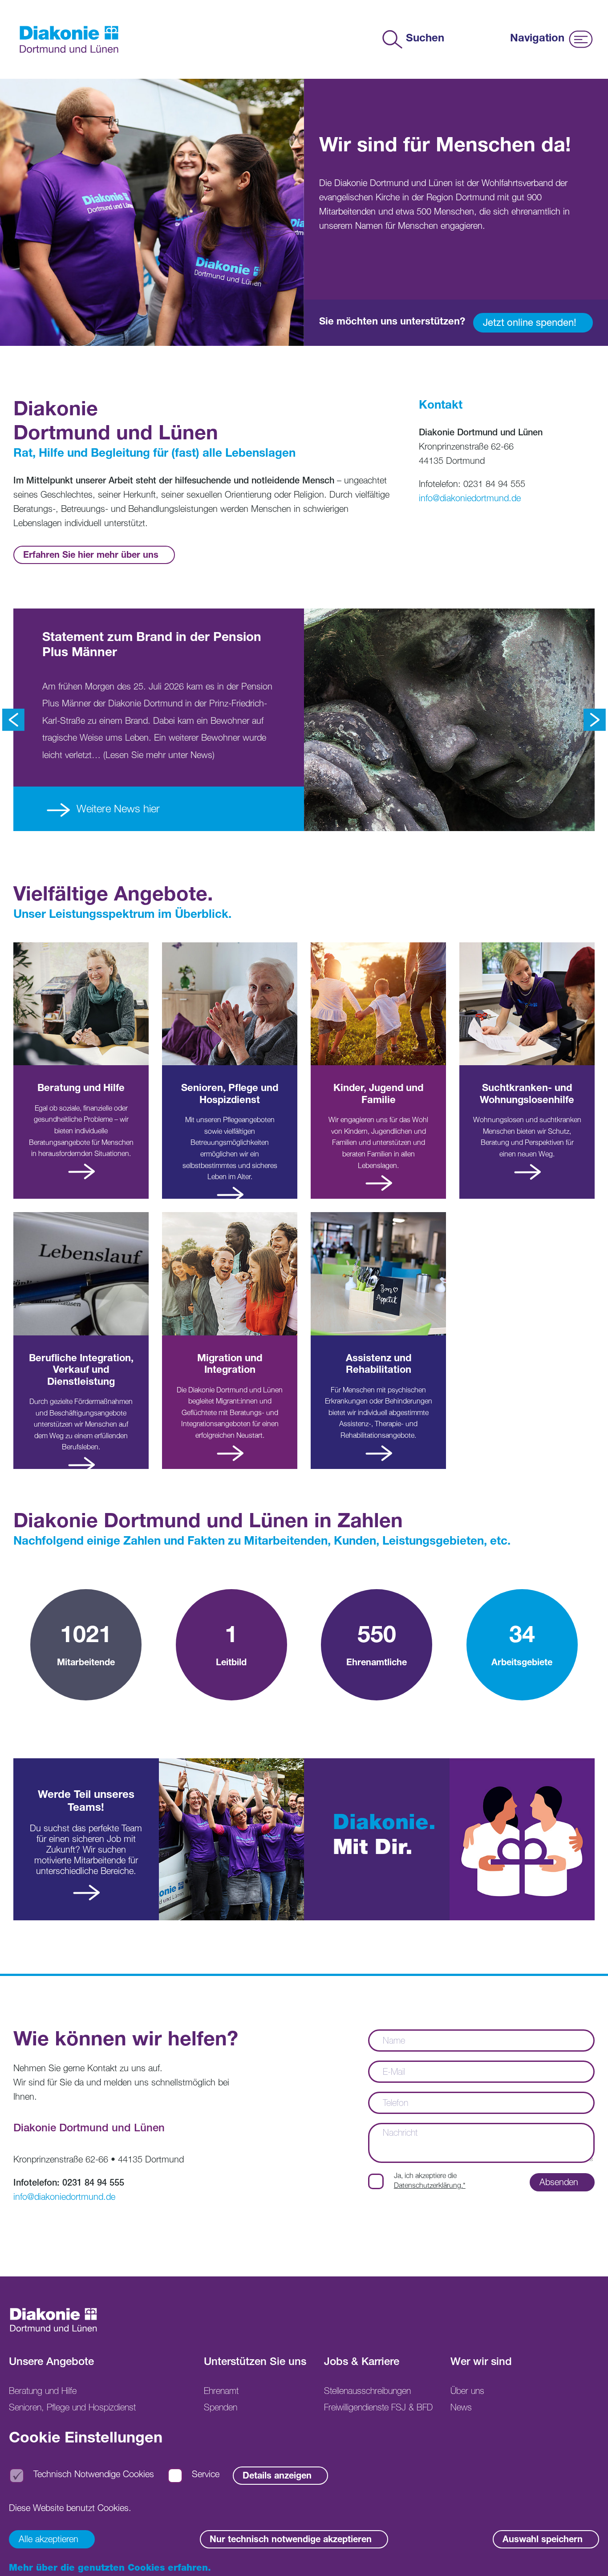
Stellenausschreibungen (367, 2392)
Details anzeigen (277, 2477)
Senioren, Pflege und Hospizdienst (72, 2409)
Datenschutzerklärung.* (430, 2187)
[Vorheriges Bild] (13, 720)
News (461, 2409)
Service (206, 2476)
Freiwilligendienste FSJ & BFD (378, 2409)
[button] (588, 2556)
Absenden (559, 2183)
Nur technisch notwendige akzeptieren (291, 2540)
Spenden (221, 2409)
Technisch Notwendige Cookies (94, 2476)
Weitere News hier (117, 810)
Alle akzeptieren (49, 2540)
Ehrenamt (221, 2392)
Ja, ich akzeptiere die (430, 2182)
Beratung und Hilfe (43, 2392)
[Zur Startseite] (69, 39)
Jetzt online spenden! (530, 324)
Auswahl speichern (543, 2540)
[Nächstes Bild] (595, 720)
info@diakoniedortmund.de (470, 499)
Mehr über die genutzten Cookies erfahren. (110, 2569)
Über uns (467, 2392)
